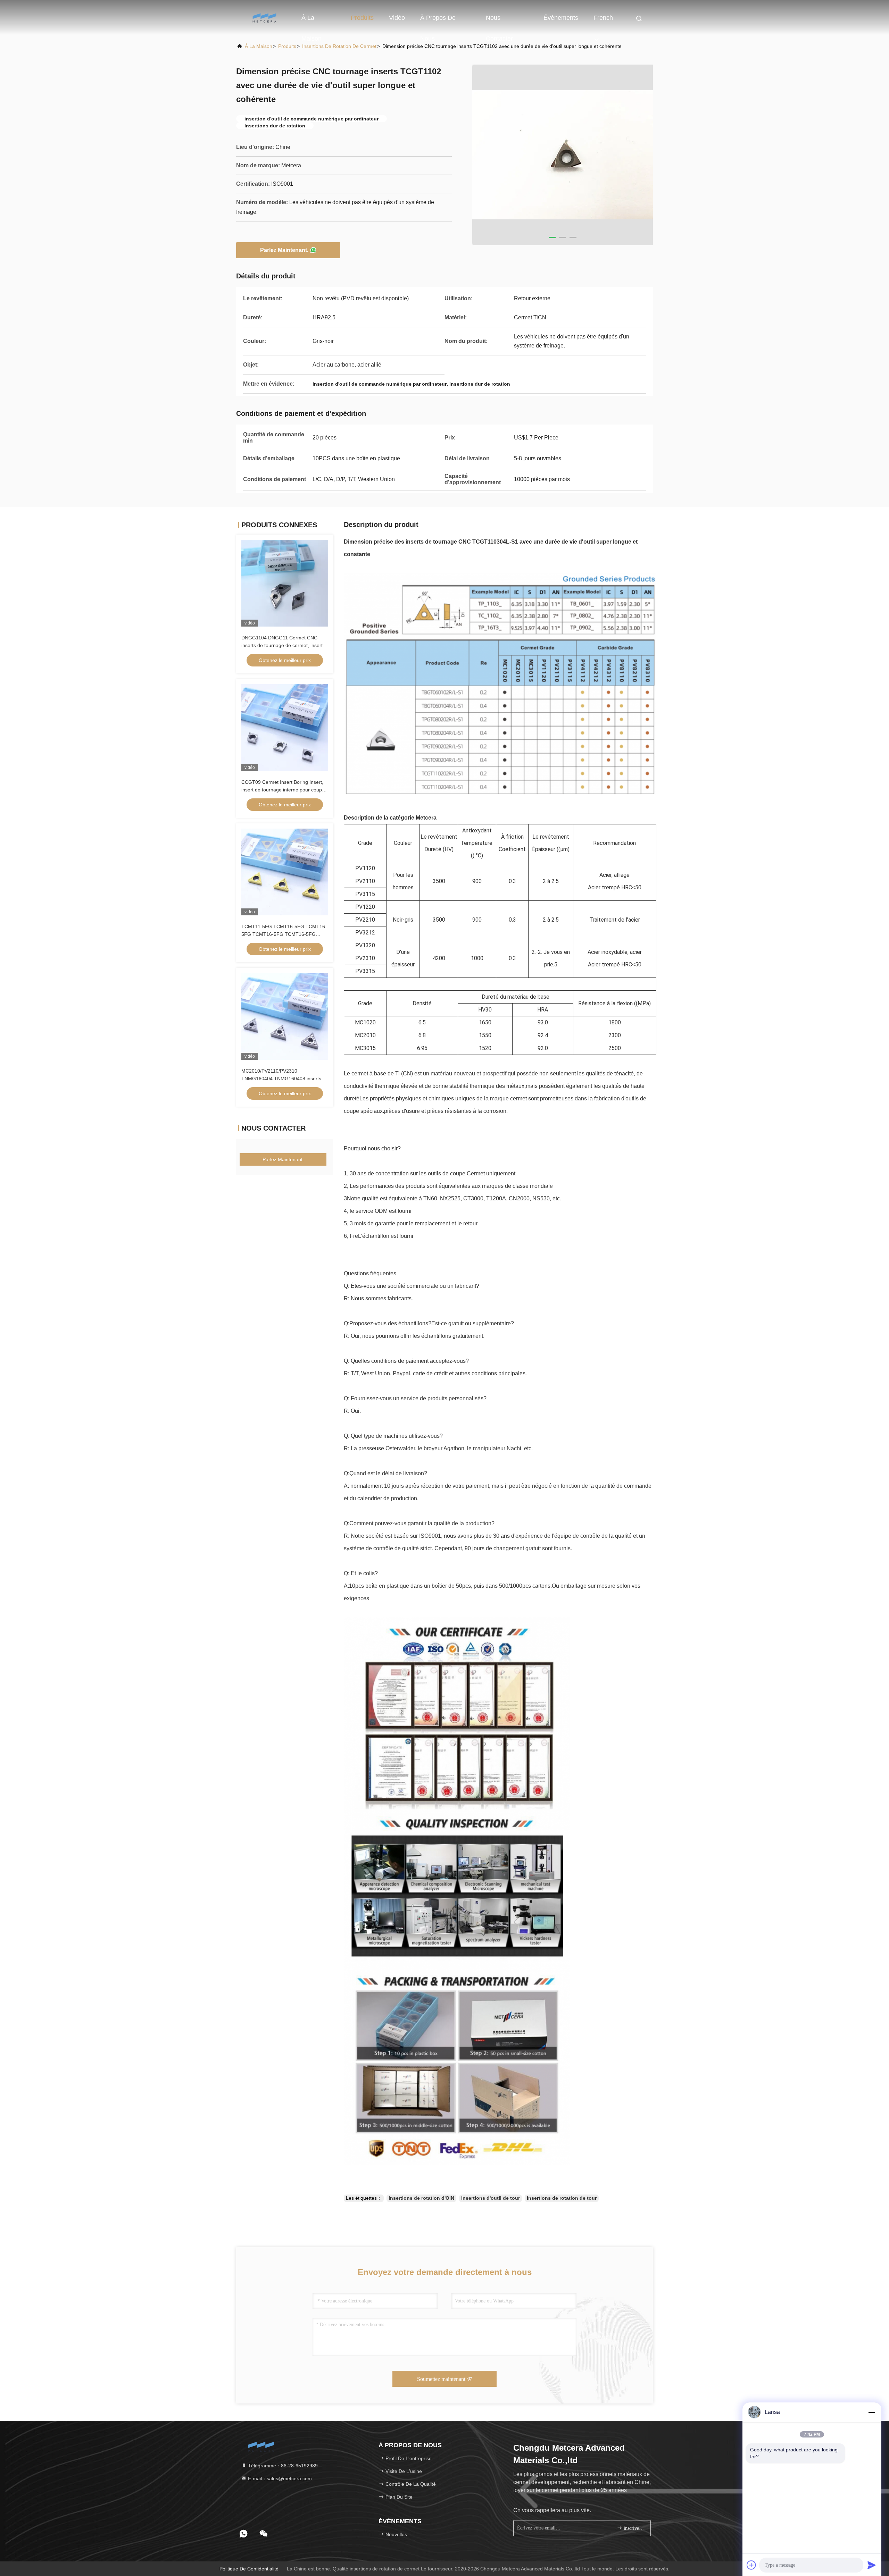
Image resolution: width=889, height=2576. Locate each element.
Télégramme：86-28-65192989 (282, 2466)
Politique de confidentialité (249, 2569)
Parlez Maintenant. (284, 250)
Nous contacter (499, 21)
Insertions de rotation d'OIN (421, 2198)
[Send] (872, 2565)
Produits (362, 18)
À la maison (311, 21)
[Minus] (872, 2412)
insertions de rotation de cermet (339, 46)
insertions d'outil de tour (491, 2198)
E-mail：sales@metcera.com (279, 2478)
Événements (561, 18)
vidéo (397, 18)
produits (287, 46)
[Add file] (751, 2565)
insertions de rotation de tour (562, 2198)
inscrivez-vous (634, 2528)
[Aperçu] (264, 17)
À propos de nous (438, 21)
